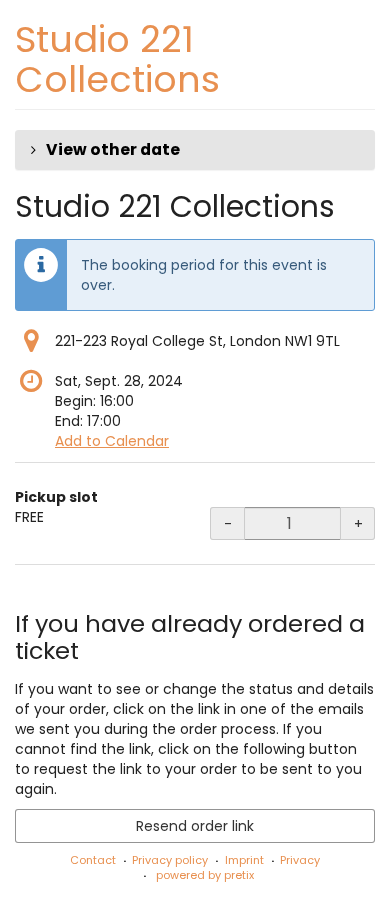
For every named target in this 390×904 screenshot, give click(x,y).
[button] (195, 150)
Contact (93, 860)
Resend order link (195, 826)
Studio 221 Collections (117, 59)
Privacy (300, 860)
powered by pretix (205, 875)
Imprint (244, 860)
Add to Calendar (112, 441)
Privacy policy (170, 860)
